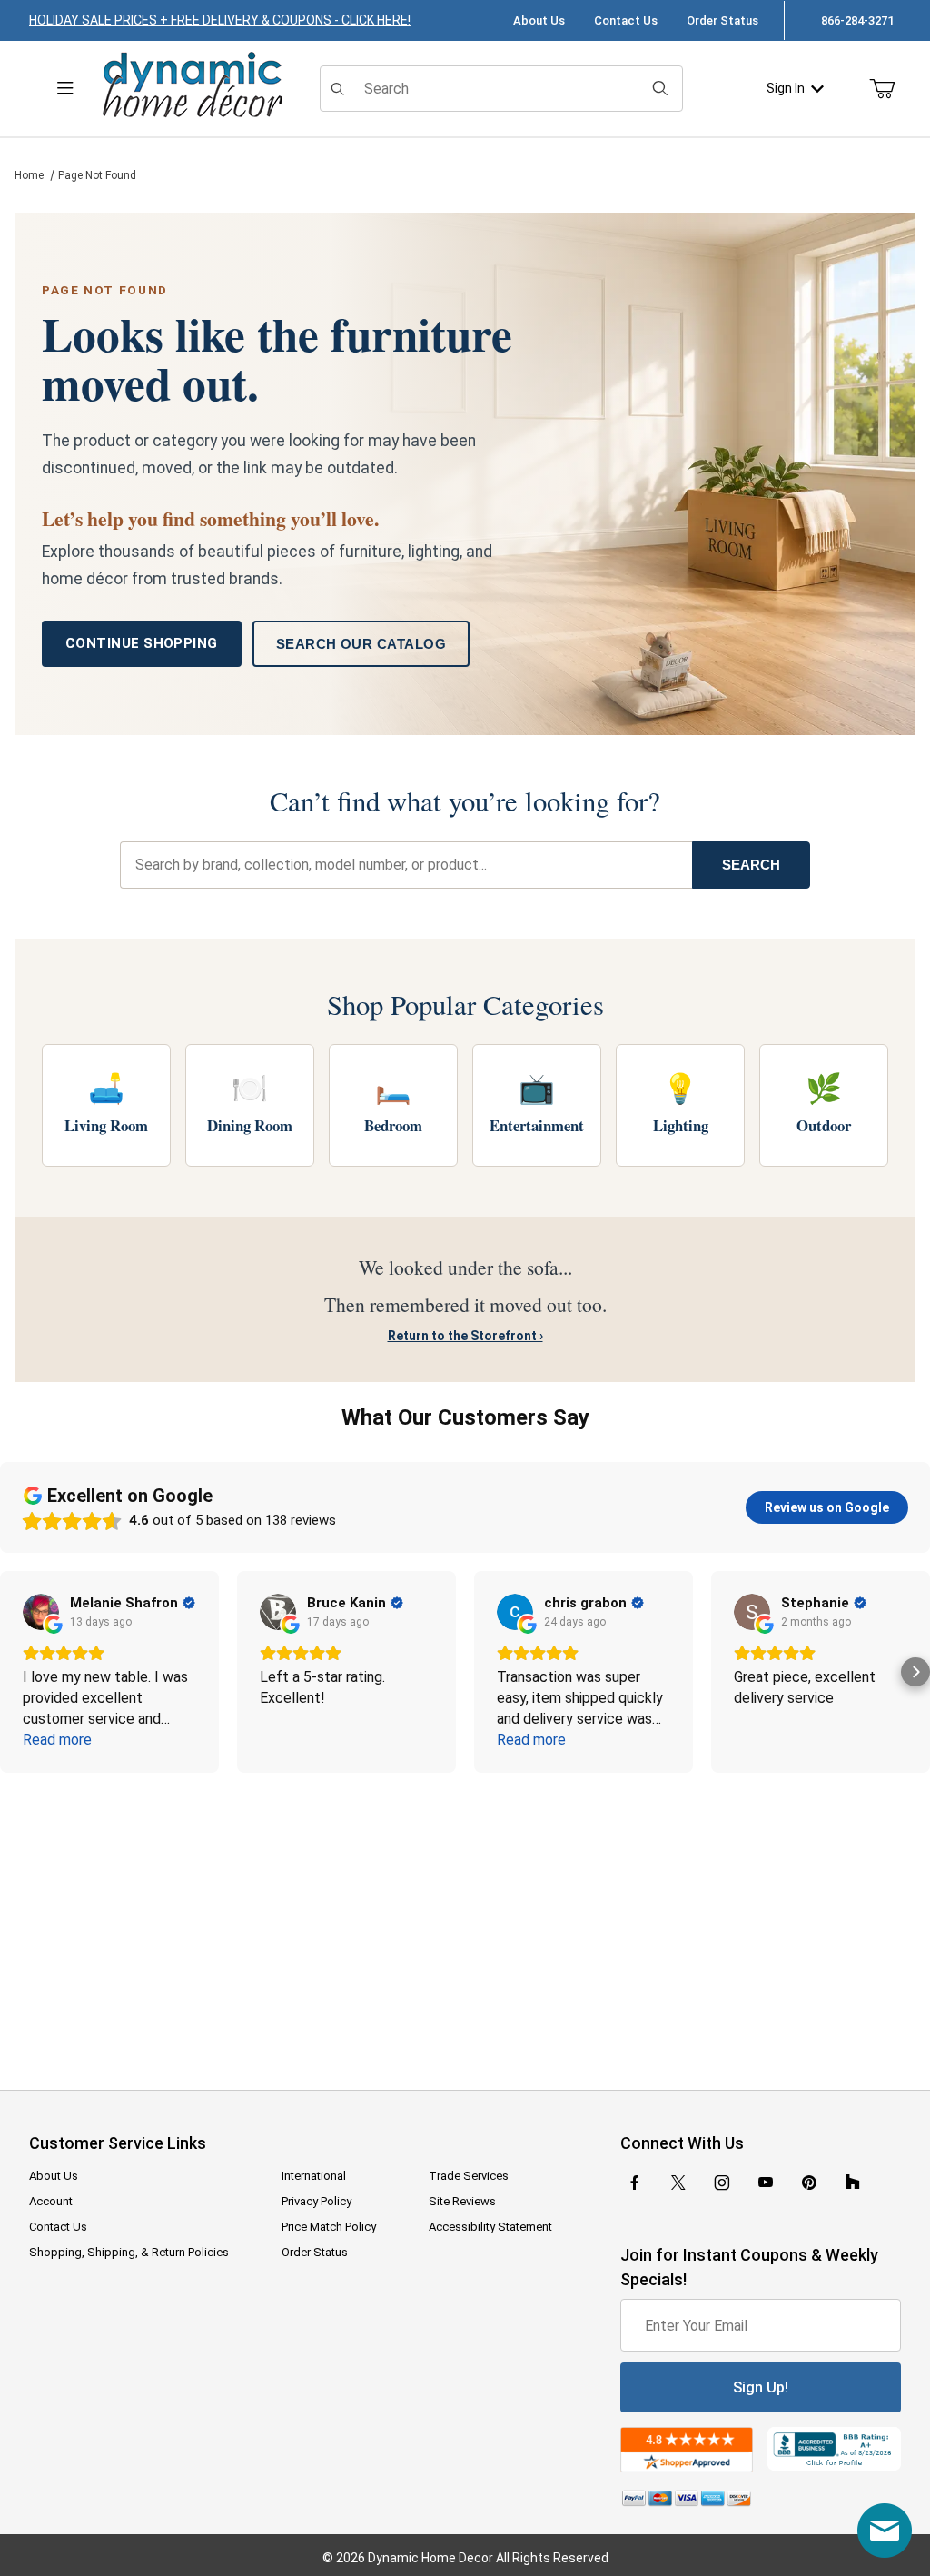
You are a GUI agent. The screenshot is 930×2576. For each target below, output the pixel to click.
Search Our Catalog (361, 644)
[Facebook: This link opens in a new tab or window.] (635, 2183)
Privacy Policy (317, 2201)
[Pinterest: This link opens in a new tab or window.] (809, 2183)
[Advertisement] (465, 1919)
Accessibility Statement (490, 2227)
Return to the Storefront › (465, 1336)
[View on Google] (41, 1612)
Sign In (786, 88)
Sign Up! (761, 2387)
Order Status (722, 20)
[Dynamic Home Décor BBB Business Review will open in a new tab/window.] (834, 2449)
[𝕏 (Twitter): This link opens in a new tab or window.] (678, 2183)
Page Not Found (97, 175)
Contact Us (626, 20)
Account (51, 2201)
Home (29, 175)
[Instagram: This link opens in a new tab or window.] (722, 2183)
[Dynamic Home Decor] (193, 86)
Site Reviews (462, 2201)
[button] (15, 1672)
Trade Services (469, 2176)
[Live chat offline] (885, 2531)
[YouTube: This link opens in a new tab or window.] (766, 2183)
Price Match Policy (329, 2227)
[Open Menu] (65, 89)
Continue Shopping (142, 643)
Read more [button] (57, 1740)
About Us (539, 20)
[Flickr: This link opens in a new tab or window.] (853, 2183)
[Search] (660, 88)
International (314, 2176)
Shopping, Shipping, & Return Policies (129, 2252)
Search (751, 865)
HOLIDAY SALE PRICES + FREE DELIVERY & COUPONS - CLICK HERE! (220, 20)
